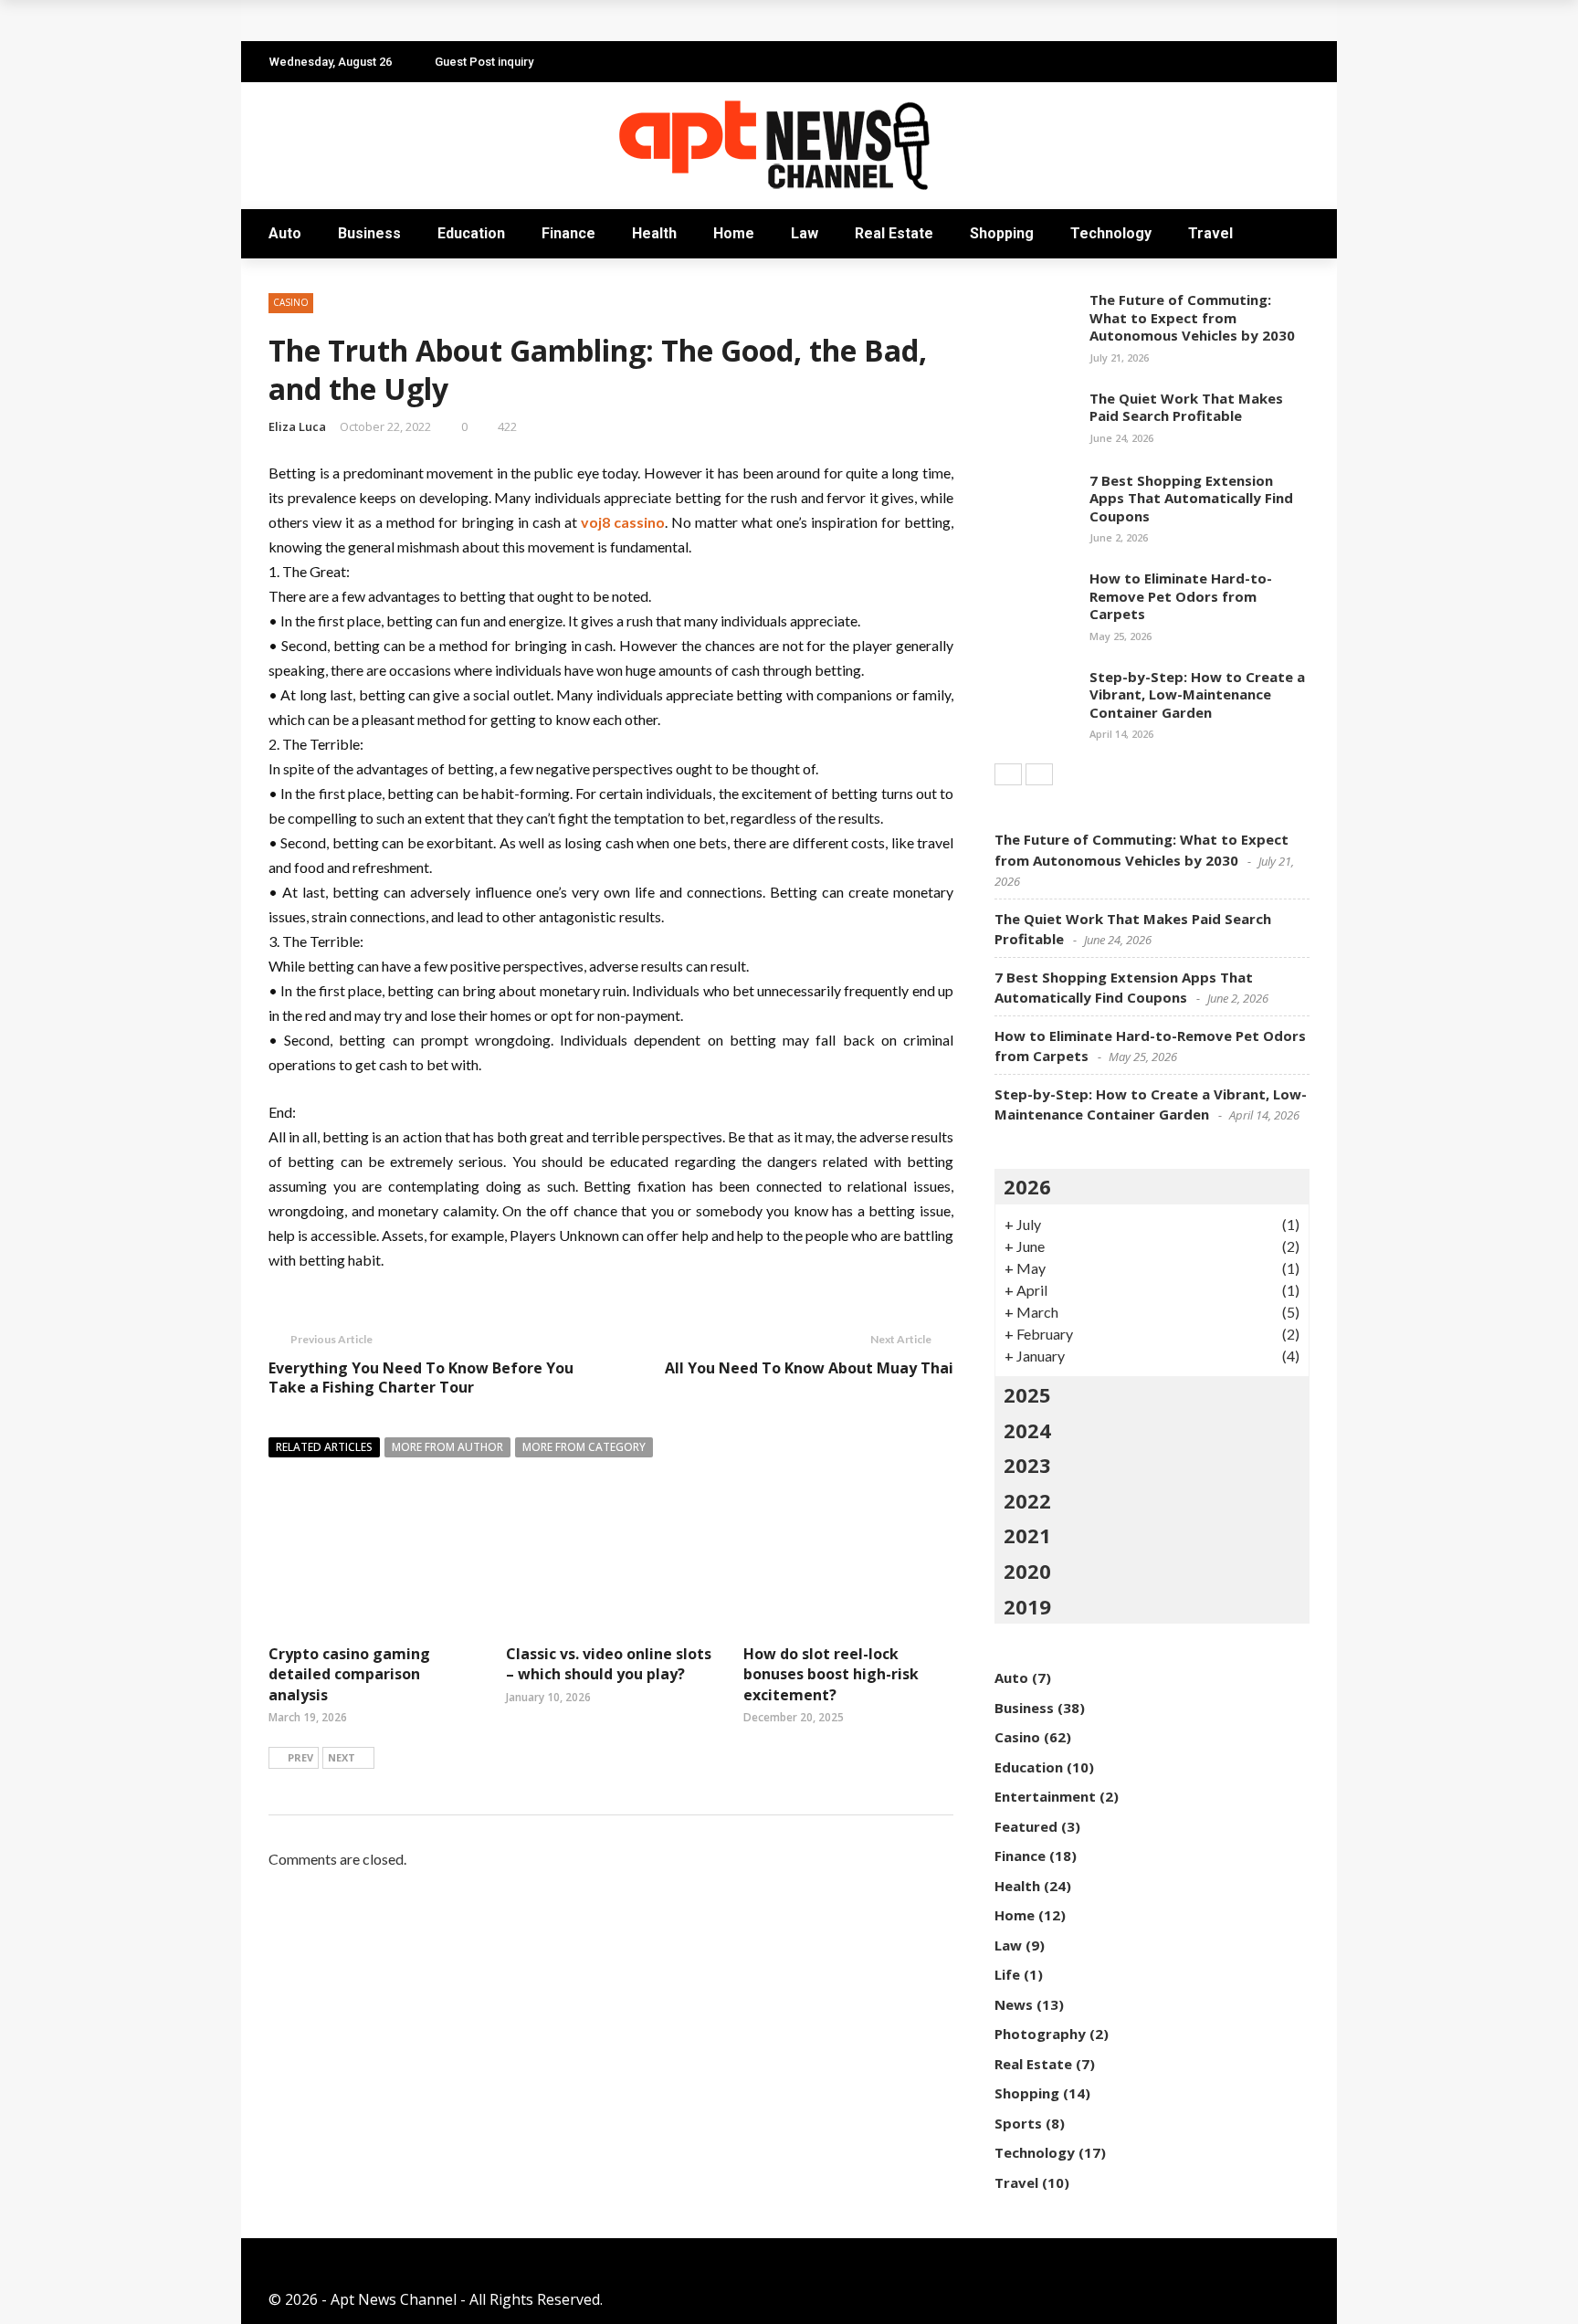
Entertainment (1045, 1796)
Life (1007, 1974)
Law (805, 233)
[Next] (1039, 774)
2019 (1027, 1606)
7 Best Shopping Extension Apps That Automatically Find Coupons (1191, 498)
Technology (1111, 233)
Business (369, 233)
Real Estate (894, 233)
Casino (291, 302)
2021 (1027, 1535)
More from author (447, 1447)
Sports (1018, 2123)
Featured (1026, 1826)
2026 (1027, 1186)
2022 (1027, 1500)
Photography (1040, 2034)
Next (342, 1757)
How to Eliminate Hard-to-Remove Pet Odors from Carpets (1181, 596)
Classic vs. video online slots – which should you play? (609, 1664)
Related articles (324, 1447)
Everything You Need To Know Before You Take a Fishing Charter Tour (421, 1378)
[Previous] (1008, 774)
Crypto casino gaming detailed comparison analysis (349, 1674)
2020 (1027, 1571)
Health (654, 233)
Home (734, 233)
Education (471, 233)
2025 (1027, 1394)
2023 (1027, 1465)
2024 (1027, 1430)
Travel (1210, 233)
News (1014, 2004)
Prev (300, 1757)
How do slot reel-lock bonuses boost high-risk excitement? (831, 1674)
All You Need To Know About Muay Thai (809, 1368)
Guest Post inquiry (484, 62)
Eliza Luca (297, 426)
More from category (584, 1447)
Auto (285, 233)
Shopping (1002, 233)
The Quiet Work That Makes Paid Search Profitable (473, 21)
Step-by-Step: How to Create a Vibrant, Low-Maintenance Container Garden (1197, 694)
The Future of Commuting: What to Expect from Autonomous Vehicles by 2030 (1192, 317)
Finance (568, 233)
